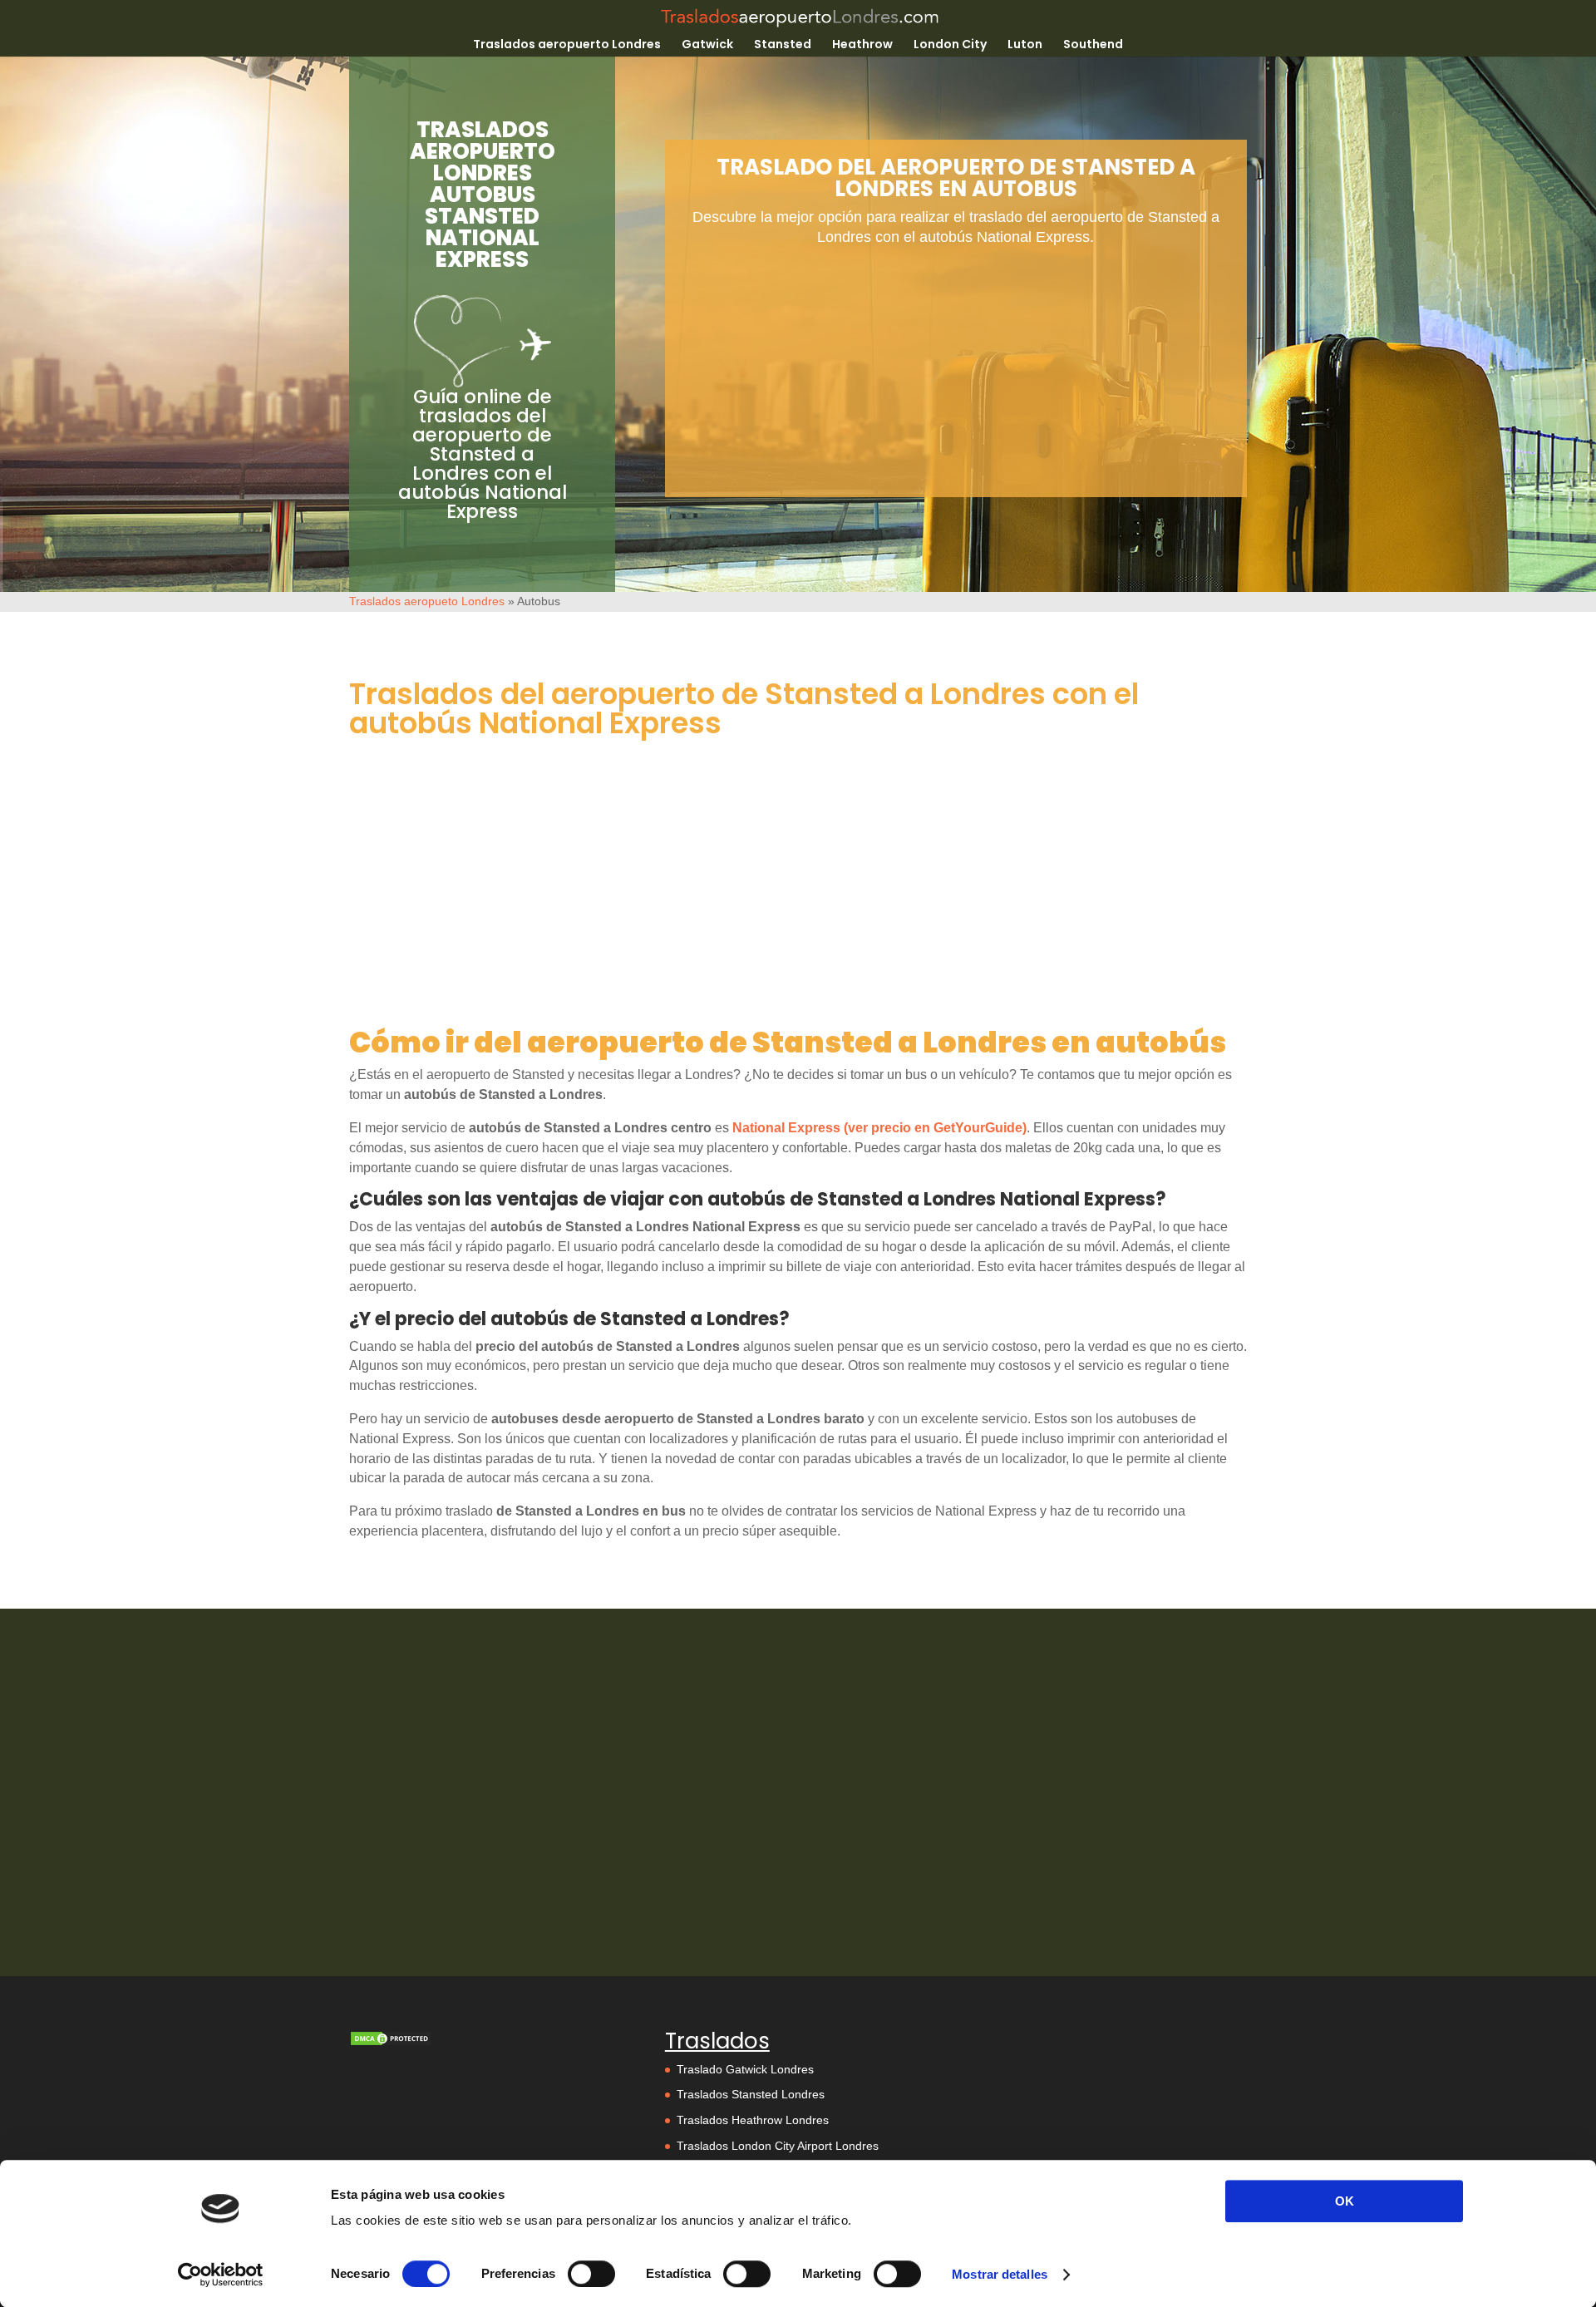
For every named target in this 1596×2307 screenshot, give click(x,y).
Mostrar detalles (1000, 2274)
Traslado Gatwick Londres (745, 2069)
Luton (1025, 45)
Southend (1093, 45)
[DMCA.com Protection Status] (391, 2043)
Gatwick (707, 45)
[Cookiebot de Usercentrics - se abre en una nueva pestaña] (221, 2275)
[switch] (591, 2274)
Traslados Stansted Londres (751, 2094)
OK (1345, 2201)
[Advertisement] (956, 381)
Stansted (783, 45)
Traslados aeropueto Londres (427, 601)
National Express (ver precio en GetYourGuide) (879, 1128)
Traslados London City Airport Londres (778, 2146)
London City (950, 45)
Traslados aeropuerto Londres (567, 45)
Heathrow (862, 45)
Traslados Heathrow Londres (753, 2120)
